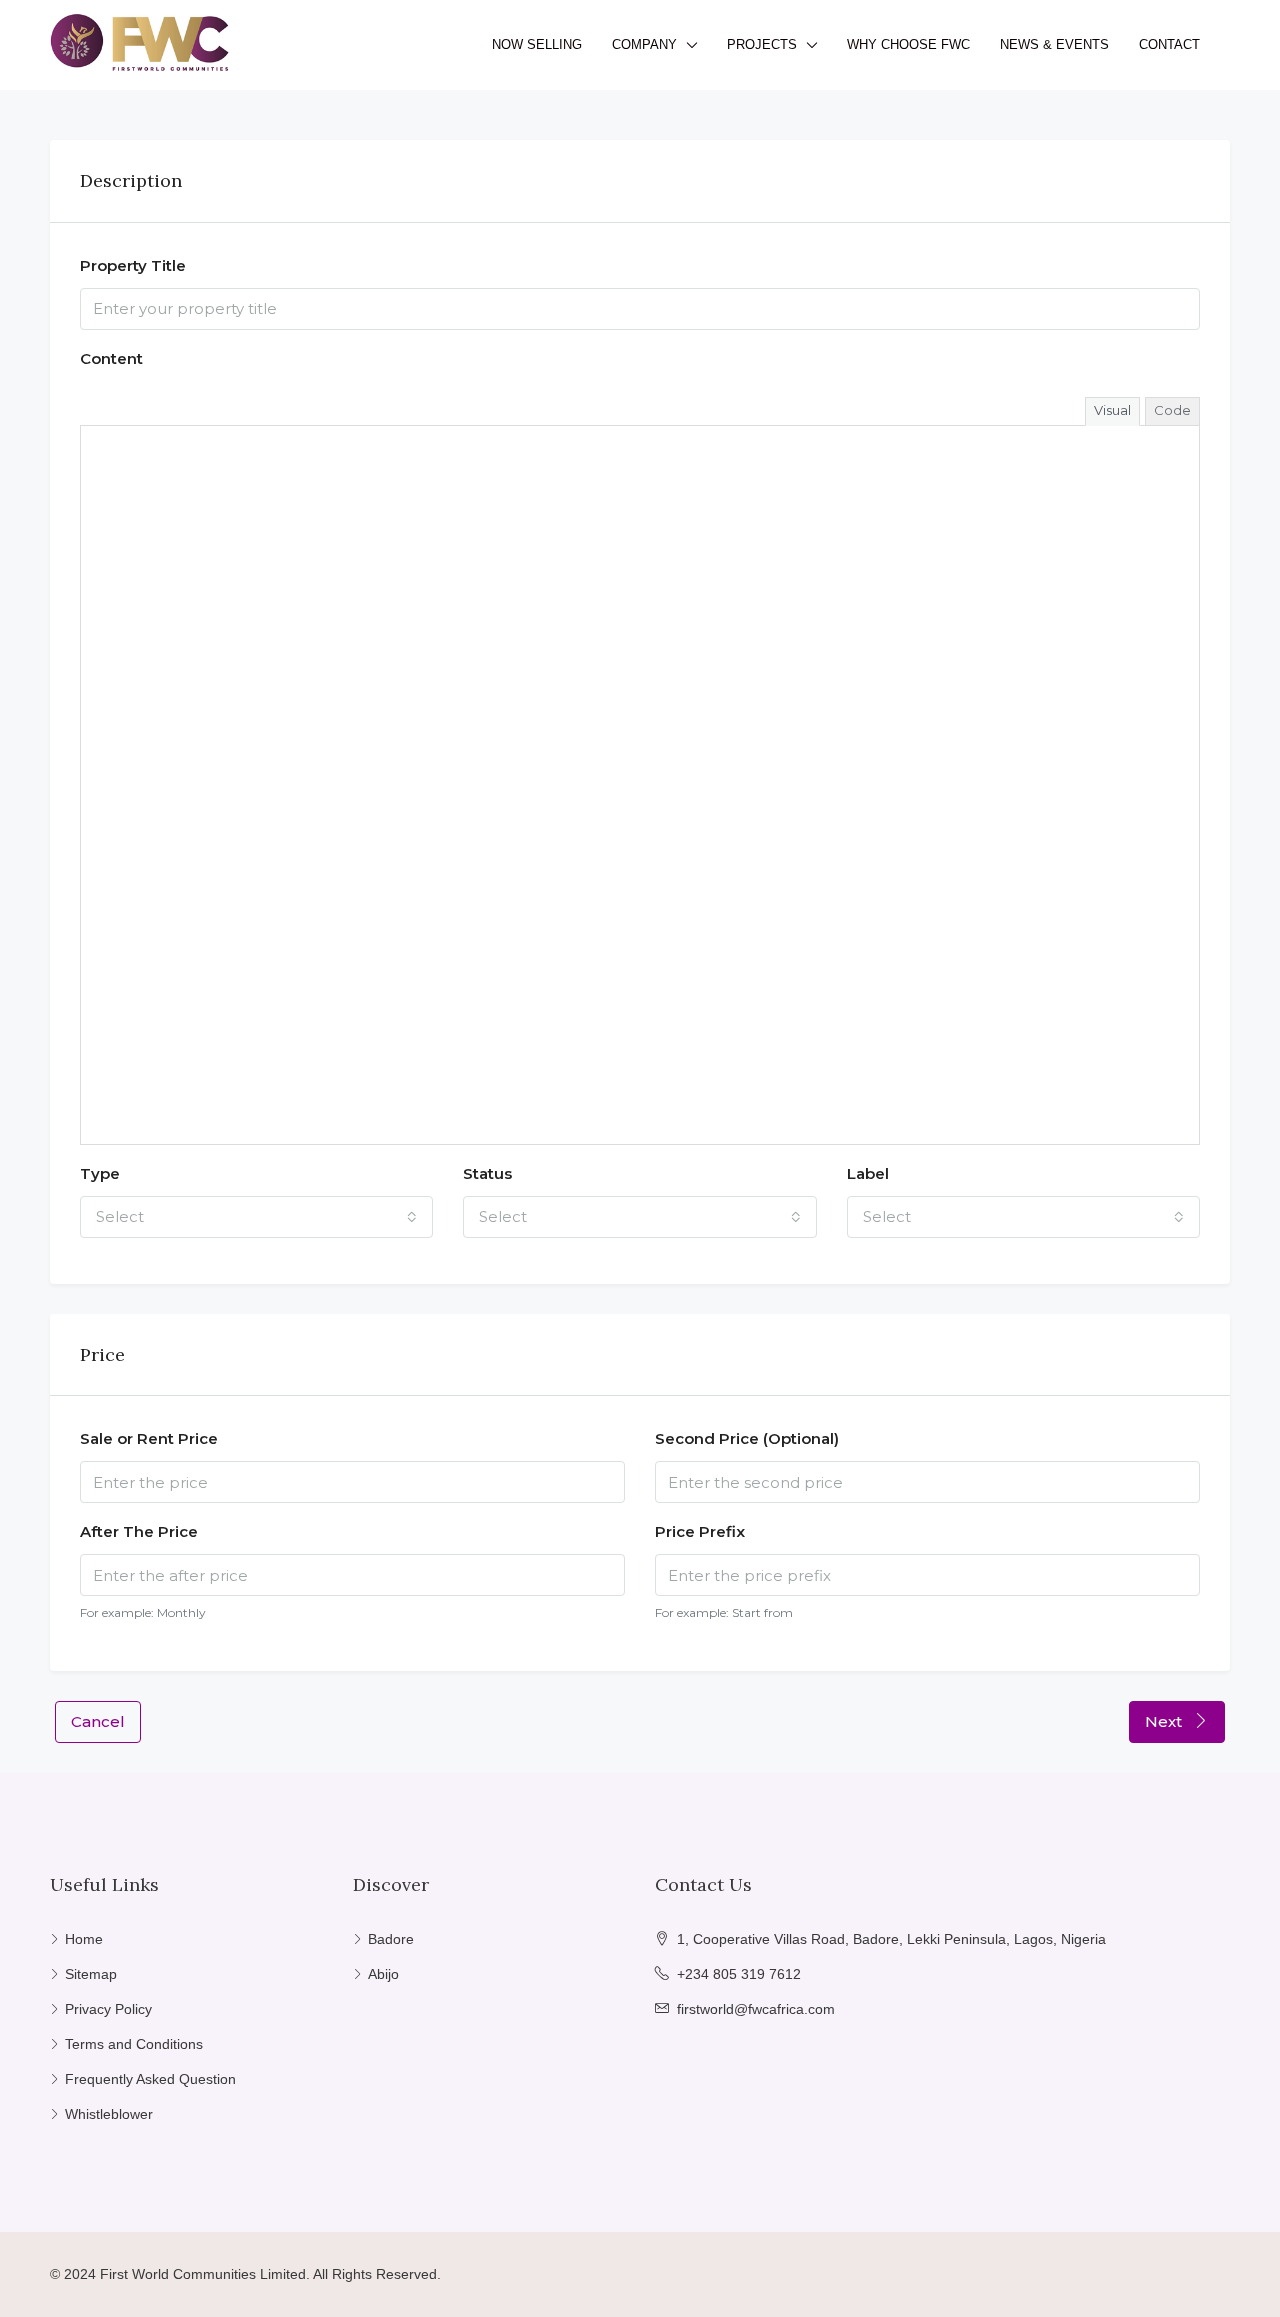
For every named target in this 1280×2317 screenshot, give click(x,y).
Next (1165, 1721)
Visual (1112, 410)
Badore (391, 1939)
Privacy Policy (108, 2009)
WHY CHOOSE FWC (908, 44)
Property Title (133, 265)
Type (100, 1173)
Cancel (98, 1721)
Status (487, 1173)
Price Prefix (700, 1531)
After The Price (139, 1531)
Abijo (383, 1974)
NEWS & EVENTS (1054, 44)
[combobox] (256, 1217)
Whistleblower (109, 2114)
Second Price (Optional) (747, 1438)
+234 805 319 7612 (739, 1974)
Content (111, 358)
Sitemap (91, 1974)
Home (84, 1939)
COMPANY (644, 44)
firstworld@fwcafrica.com (756, 2009)
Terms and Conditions (134, 2044)
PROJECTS (762, 44)
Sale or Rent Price (149, 1438)
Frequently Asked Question (150, 2079)
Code (1172, 410)
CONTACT (1169, 44)
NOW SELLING (537, 44)
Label (868, 1173)
